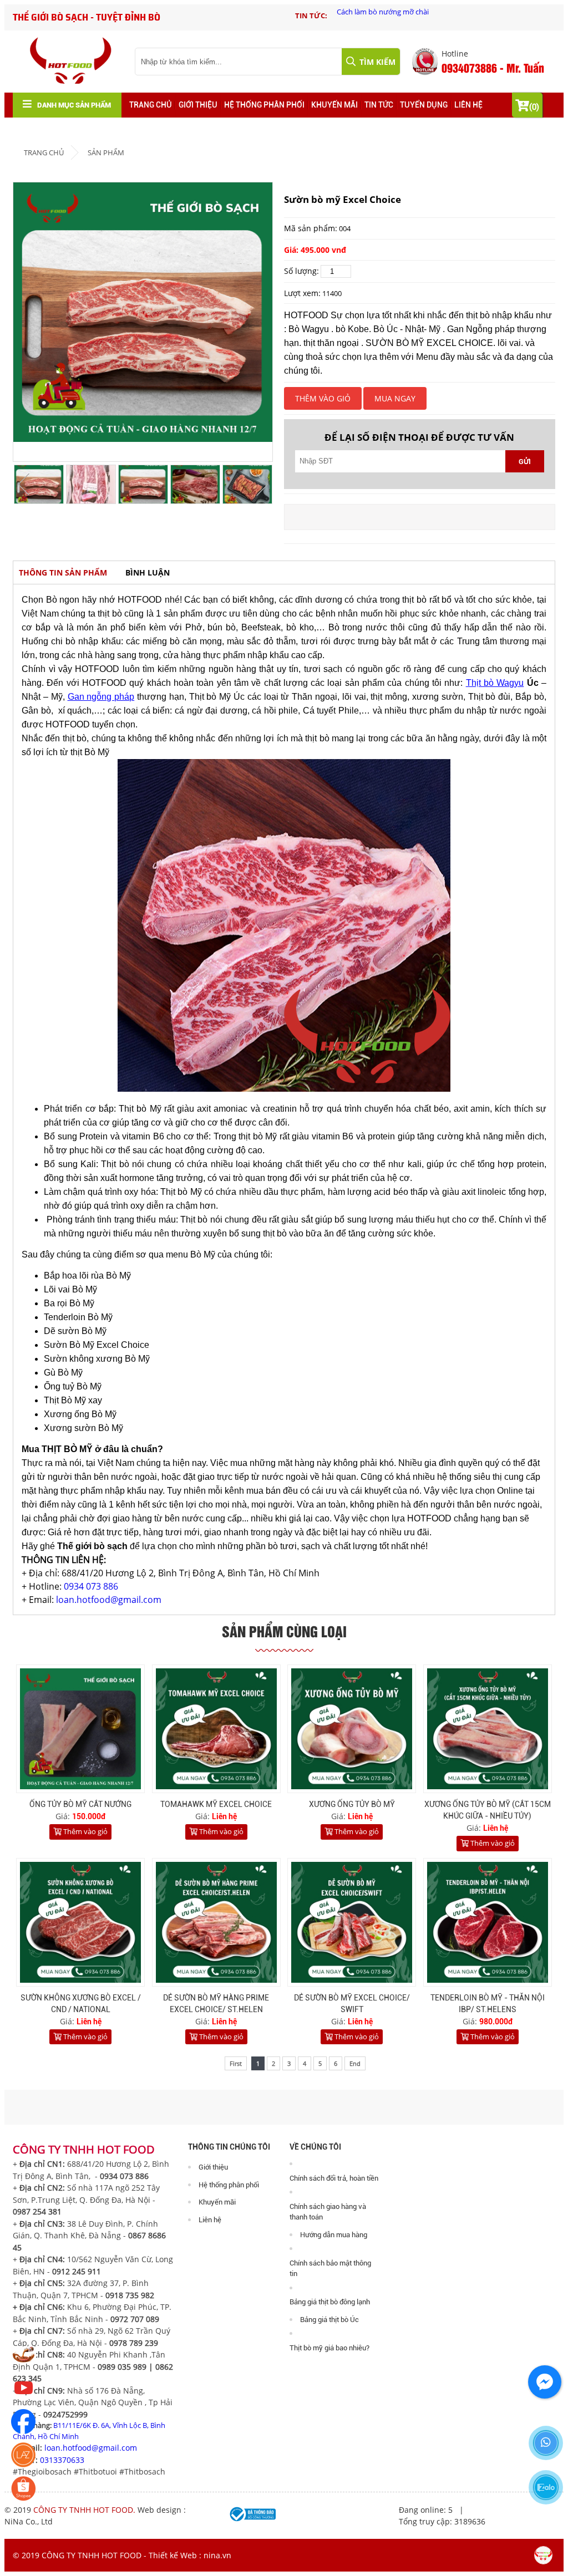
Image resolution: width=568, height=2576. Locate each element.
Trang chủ (151, 105)
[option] (446, 15)
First (236, 2063)
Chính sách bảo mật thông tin (330, 2269)
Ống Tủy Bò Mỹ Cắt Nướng (80, 1804)
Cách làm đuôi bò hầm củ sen (385, 12)
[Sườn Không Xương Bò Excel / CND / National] (80, 1922)
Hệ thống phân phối (264, 105)
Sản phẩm (106, 152)
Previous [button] (24, 485)
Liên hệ (468, 105)
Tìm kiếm (376, 62)
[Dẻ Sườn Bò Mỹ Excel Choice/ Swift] (352, 1922)
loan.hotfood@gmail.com (109, 1600)
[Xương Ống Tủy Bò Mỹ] (352, 1729)
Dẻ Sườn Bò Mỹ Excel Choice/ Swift (352, 2004)
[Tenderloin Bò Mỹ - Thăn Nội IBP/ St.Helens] (488, 1922)
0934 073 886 (91, 1586)
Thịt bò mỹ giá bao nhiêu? (329, 2348)
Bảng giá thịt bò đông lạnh (330, 2302)
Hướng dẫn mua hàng (334, 2235)
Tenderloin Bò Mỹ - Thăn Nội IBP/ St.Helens (488, 2004)
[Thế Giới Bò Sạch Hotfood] (24, 2397)
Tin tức (379, 105)
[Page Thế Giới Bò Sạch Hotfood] (24, 2431)
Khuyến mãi (334, 105)
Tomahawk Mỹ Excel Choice (216, 1804)
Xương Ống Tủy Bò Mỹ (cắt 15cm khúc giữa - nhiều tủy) (488, 1810)
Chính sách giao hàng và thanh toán (328, 2212)
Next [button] (262, 485)
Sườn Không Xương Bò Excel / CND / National (81, 2004)
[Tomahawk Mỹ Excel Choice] (216, 1729)
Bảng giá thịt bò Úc (329, 2320)
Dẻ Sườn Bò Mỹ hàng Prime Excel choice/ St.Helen (216, 2004)
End (355, 2063)
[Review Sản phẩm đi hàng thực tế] (24, 2364)
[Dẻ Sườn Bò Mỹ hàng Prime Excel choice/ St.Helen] (216, 1922)
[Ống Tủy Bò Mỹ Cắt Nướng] (80, 1729)
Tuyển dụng (424, 105)
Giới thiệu (198, 105)
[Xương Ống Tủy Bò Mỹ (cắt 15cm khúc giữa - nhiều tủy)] (488, 1729)
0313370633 (62, 2460)
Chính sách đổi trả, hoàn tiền (334, 2178)
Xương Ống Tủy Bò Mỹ (352, 1804)
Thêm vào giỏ (85, 1831)
